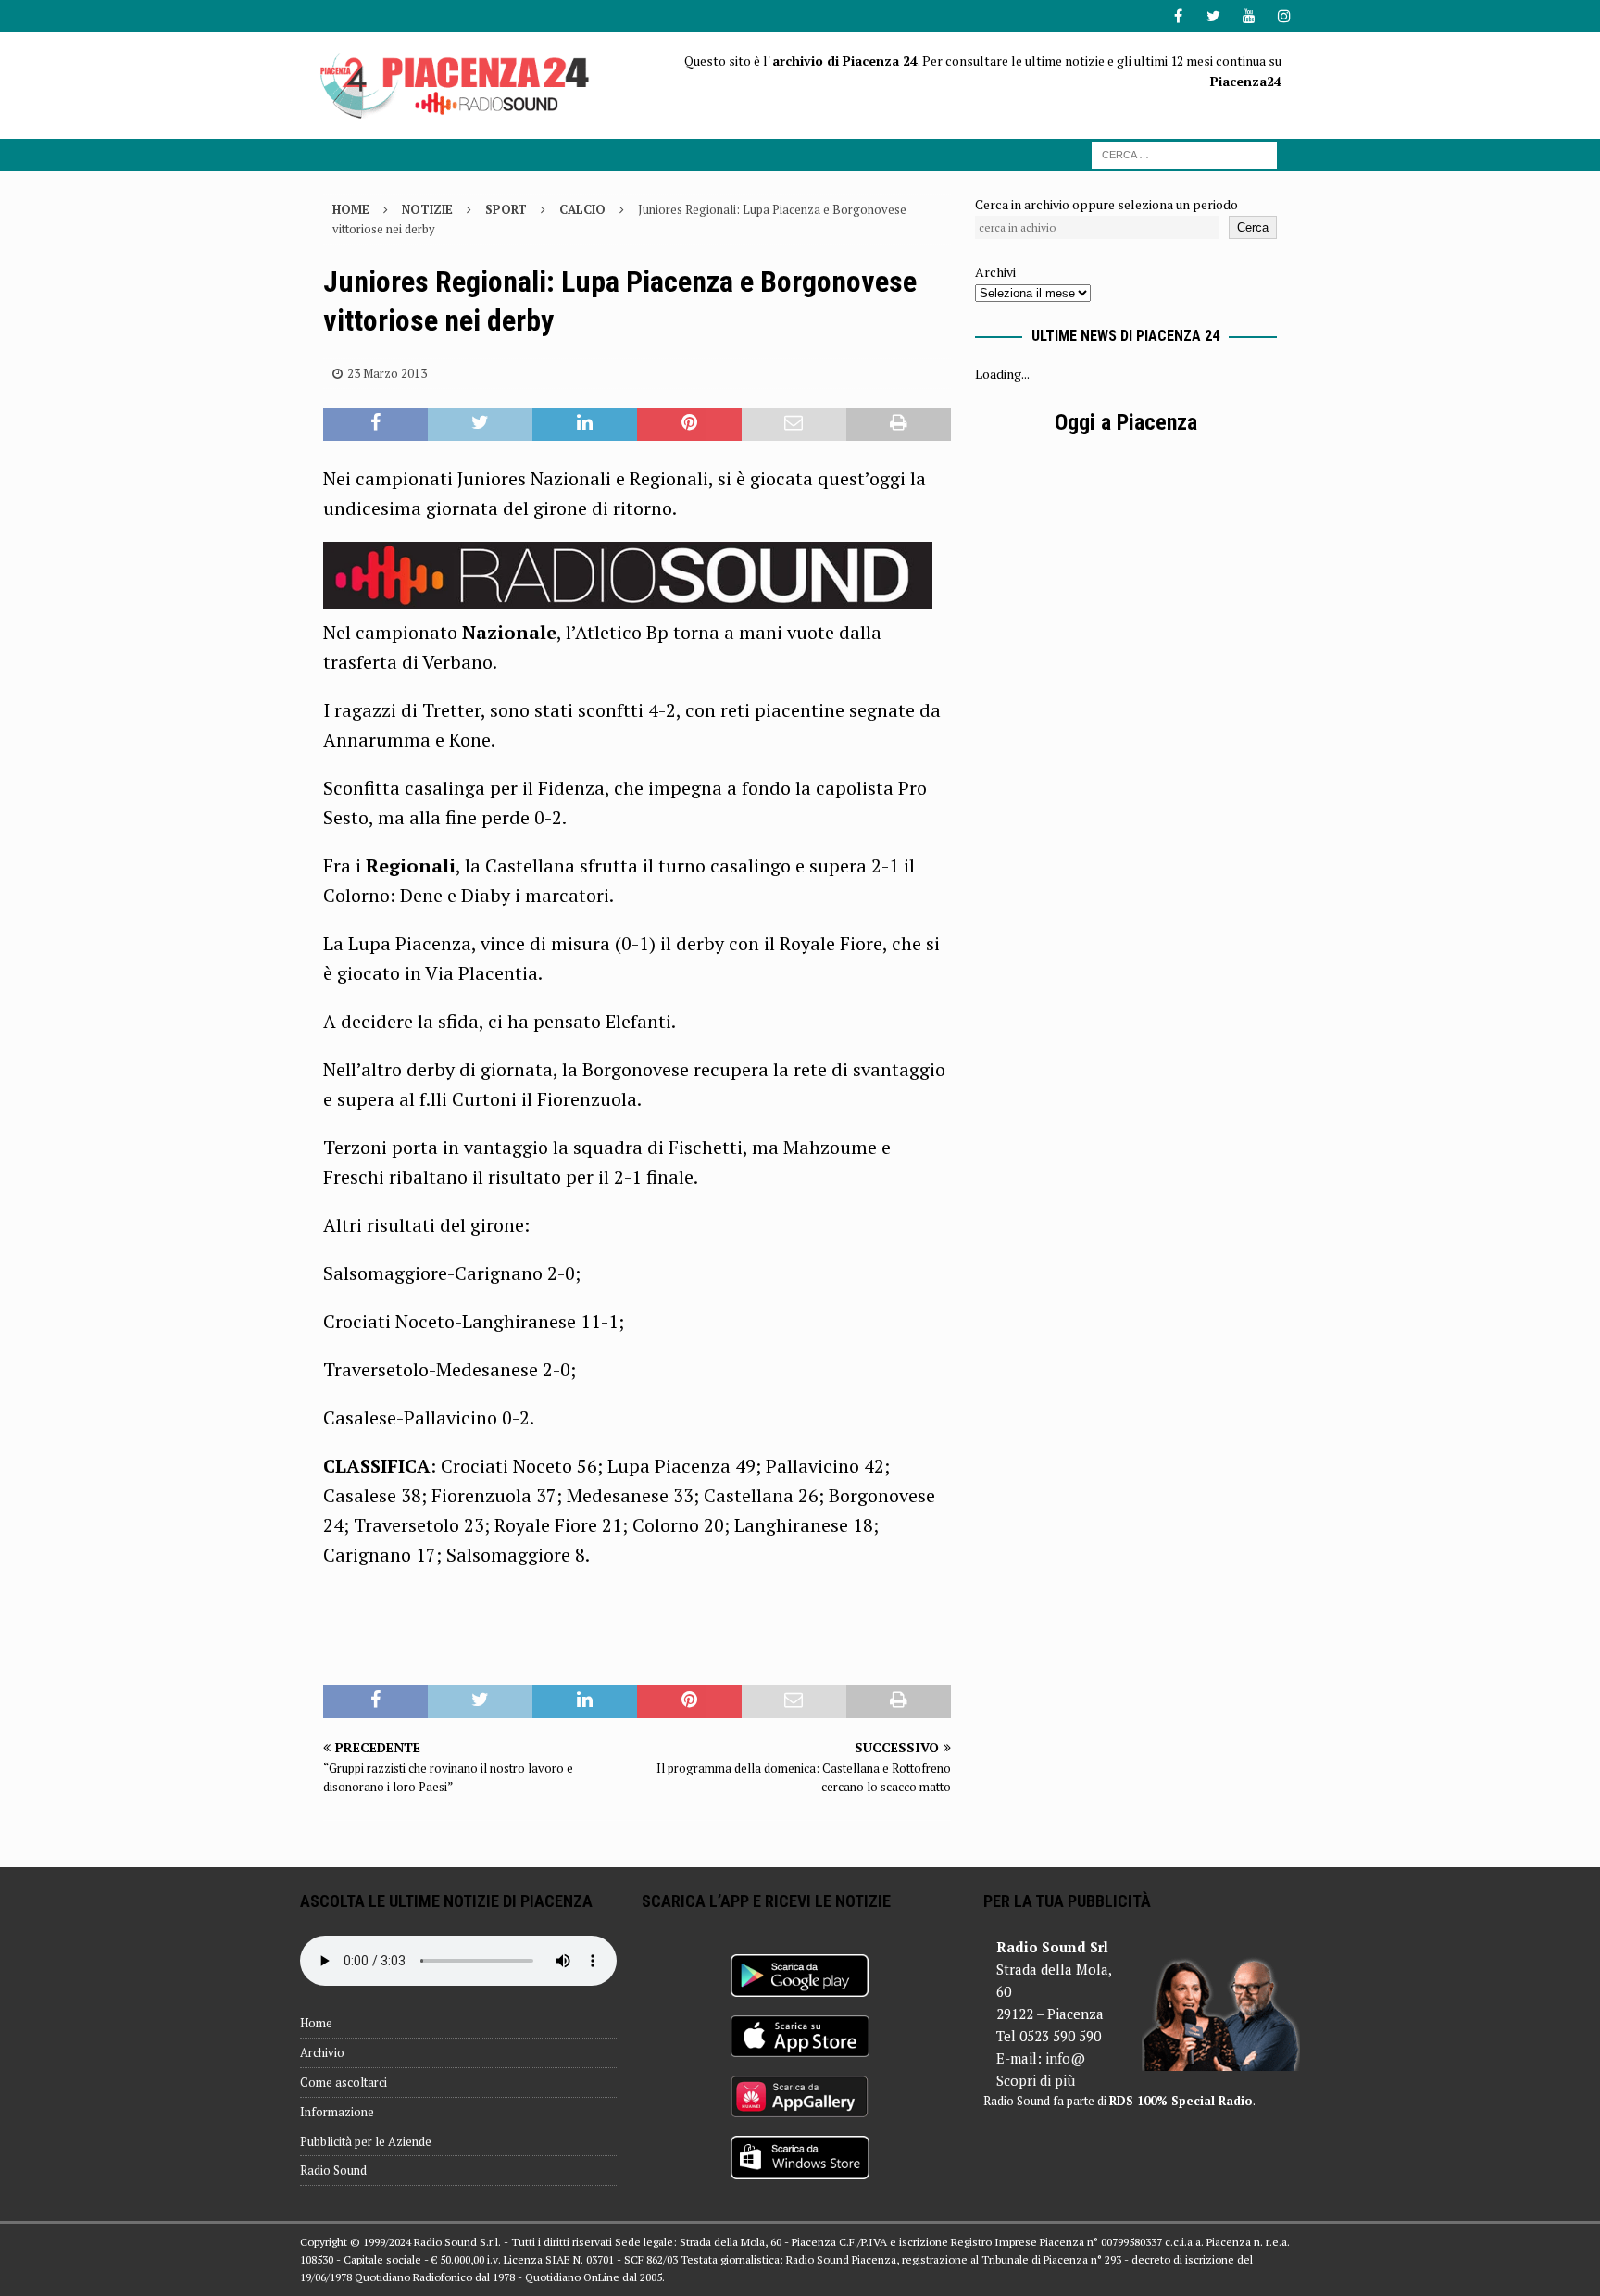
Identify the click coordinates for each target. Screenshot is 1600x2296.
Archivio (322, 2052)
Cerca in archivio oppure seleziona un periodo (1106, 204)
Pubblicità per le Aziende (366, 2141)
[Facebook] (1178, 16)
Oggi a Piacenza (1126, 422)
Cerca (1253, 227)
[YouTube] (1249, 16)
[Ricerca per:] (1184, 153)
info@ (1065, 2058)
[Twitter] (1213, 16)
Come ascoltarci (344, 2082)
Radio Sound (333, 2170)
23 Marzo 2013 (387, 373)
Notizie (427, 209)
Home (316, 2023)
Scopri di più (1036, 2080)
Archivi (995, 272)
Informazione (337, 2112)
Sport (506, 209)
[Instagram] (1284, 16)
